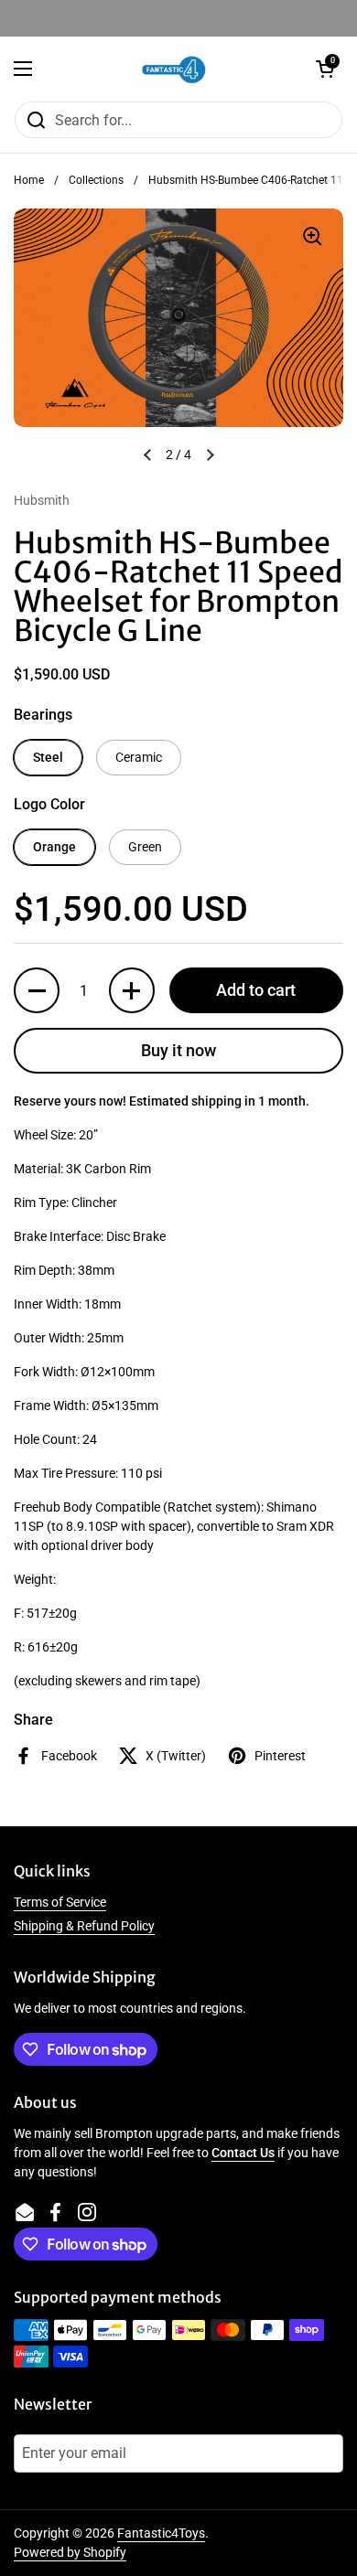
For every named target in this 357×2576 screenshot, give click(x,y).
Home (29, 180)
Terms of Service (60, 1902)
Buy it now (178, 1050)
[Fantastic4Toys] (174, 69)
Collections (96, 180)
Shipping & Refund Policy (84, 1926)
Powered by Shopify (70, 2552)
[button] (325, 69)
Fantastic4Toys (161, 2533)
